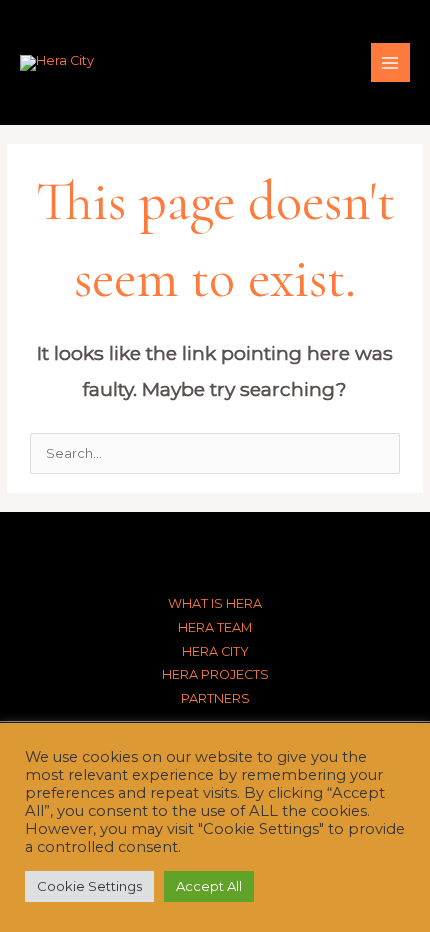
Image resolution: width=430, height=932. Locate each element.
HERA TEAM (215, 627)
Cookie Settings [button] (89, 886)
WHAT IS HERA (215, 603)
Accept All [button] (209, 886)
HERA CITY (215, 651)
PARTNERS (215, 698)
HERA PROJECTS (215, 674)
